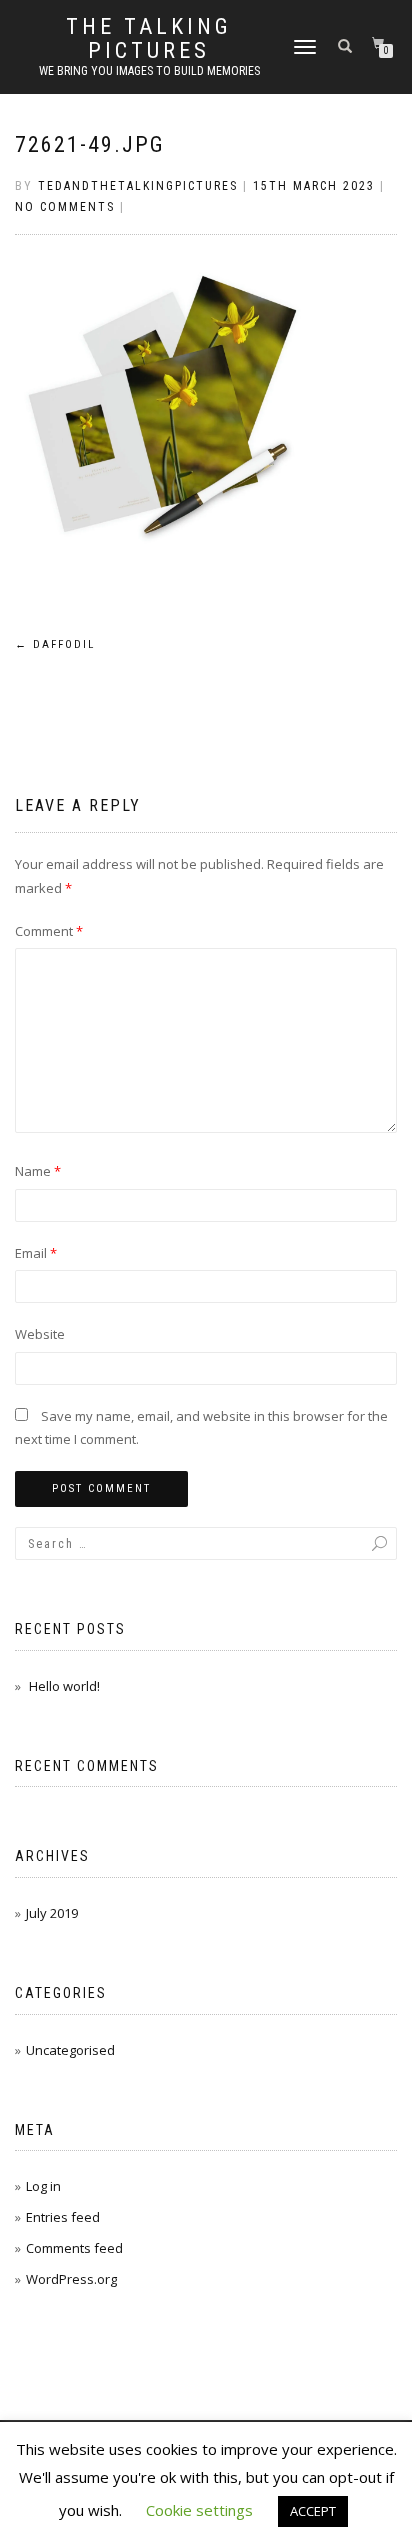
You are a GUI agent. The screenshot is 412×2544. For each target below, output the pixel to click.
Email (36, 1253)
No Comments (65, 207)
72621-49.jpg (90, 144)
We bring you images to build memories (149, 71)
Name (38, 1171)
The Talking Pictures (149, 39)
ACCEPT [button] (313, 2511)
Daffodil (55, 644)
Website (40, 1334)
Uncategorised (70, 2050)
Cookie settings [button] (199, 2510)
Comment (49, 931)
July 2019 (52, 1913)
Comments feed (74, 2248)
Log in (43, 2186)
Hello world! (64, 1686)
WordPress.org (71, 2279)
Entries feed (63, 2217)
